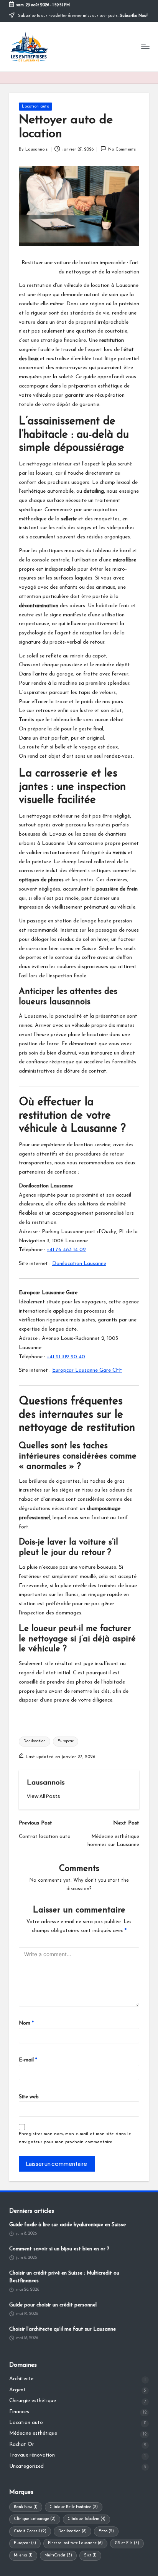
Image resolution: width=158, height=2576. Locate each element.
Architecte (21, 2379)
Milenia (23, 2555)
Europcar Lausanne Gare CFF (87, 1370)
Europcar (66, 1741)
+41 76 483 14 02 (66, 1250)
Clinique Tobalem (86, 2519)
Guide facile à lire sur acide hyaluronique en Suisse (67, 2225)
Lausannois (46, 1783)
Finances (19, 2412)
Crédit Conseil (30, 2531)
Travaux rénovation (32, 2455)
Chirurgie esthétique (33, 2401)
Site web (29, 2097)
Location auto (35, 107)
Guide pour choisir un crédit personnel (53, 2305)
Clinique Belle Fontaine (74, 2507)
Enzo (106, 2531)
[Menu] (145, 47)
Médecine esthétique (33, 2433)
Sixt (90, 2555)
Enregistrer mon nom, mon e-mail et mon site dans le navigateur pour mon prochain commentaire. (75, 2138)
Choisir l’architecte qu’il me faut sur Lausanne (63, 2329)
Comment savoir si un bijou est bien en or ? (59, 2249)
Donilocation (35, 1741)
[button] (44, 1796)
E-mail (28, 2060)
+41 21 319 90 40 (66, 1357)
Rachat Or (22, 2444)
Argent (17, 2390)
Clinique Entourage (35, 2519)
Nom (26, 2023)
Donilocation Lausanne (79, 1264)
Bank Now (26, 2507)
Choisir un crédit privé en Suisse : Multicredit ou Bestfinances (64, 2277)
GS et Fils (127, 2543)
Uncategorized (26, 2466)
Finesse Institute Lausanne (75, 2543)
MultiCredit (58, 2555)
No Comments (122, 150)
